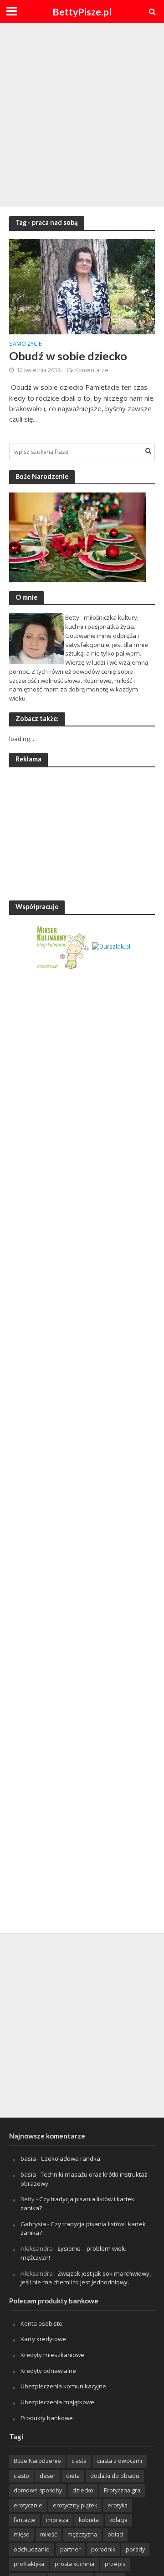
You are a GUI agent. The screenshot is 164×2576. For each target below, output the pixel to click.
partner (70, 2549)
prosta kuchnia (74, 2564)
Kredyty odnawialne (48, 2371)
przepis (115, 2564)
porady (135, 2549)
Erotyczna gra (122, 2490)
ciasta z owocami (120, 2461)
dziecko (83, 2490)
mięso (22, 2534)
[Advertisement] (82, 114)
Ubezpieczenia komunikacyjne (63, 2386)
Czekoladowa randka (70, 2158)
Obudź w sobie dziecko (68, 356)
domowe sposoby (38, 2490)
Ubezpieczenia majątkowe (57, 2402)
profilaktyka (29, 2564)
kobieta (89, 2520)
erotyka (118, 2505)
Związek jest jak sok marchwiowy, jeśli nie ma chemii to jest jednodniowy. (86, 2278)
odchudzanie (32, 2549)
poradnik (103, 2549)
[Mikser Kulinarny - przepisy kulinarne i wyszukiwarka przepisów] (62, 946)
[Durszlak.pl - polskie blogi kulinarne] (111, 946)
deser (48, 2476)
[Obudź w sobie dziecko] (82, 286)
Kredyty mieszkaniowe (52, 2355)
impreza (57, 2520)
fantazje (25, 2520)
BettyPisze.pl (82, 12)
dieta (73, 2476)
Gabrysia (33, 2224)
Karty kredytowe (43, 2339)
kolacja (118, 2520)
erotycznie (28, 2505)
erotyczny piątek (75, 2505)
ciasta (79, 2461)
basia (28, 2158)
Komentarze (92, 370)
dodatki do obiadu (115, 2476)
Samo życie (26, 344)
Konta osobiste (41, 2323)
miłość (49, 2534)
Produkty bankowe (47, 2418)
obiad (115, 2534)
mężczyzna (82, 2534)
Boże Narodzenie (37, 2461)
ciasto (21, 2476)
